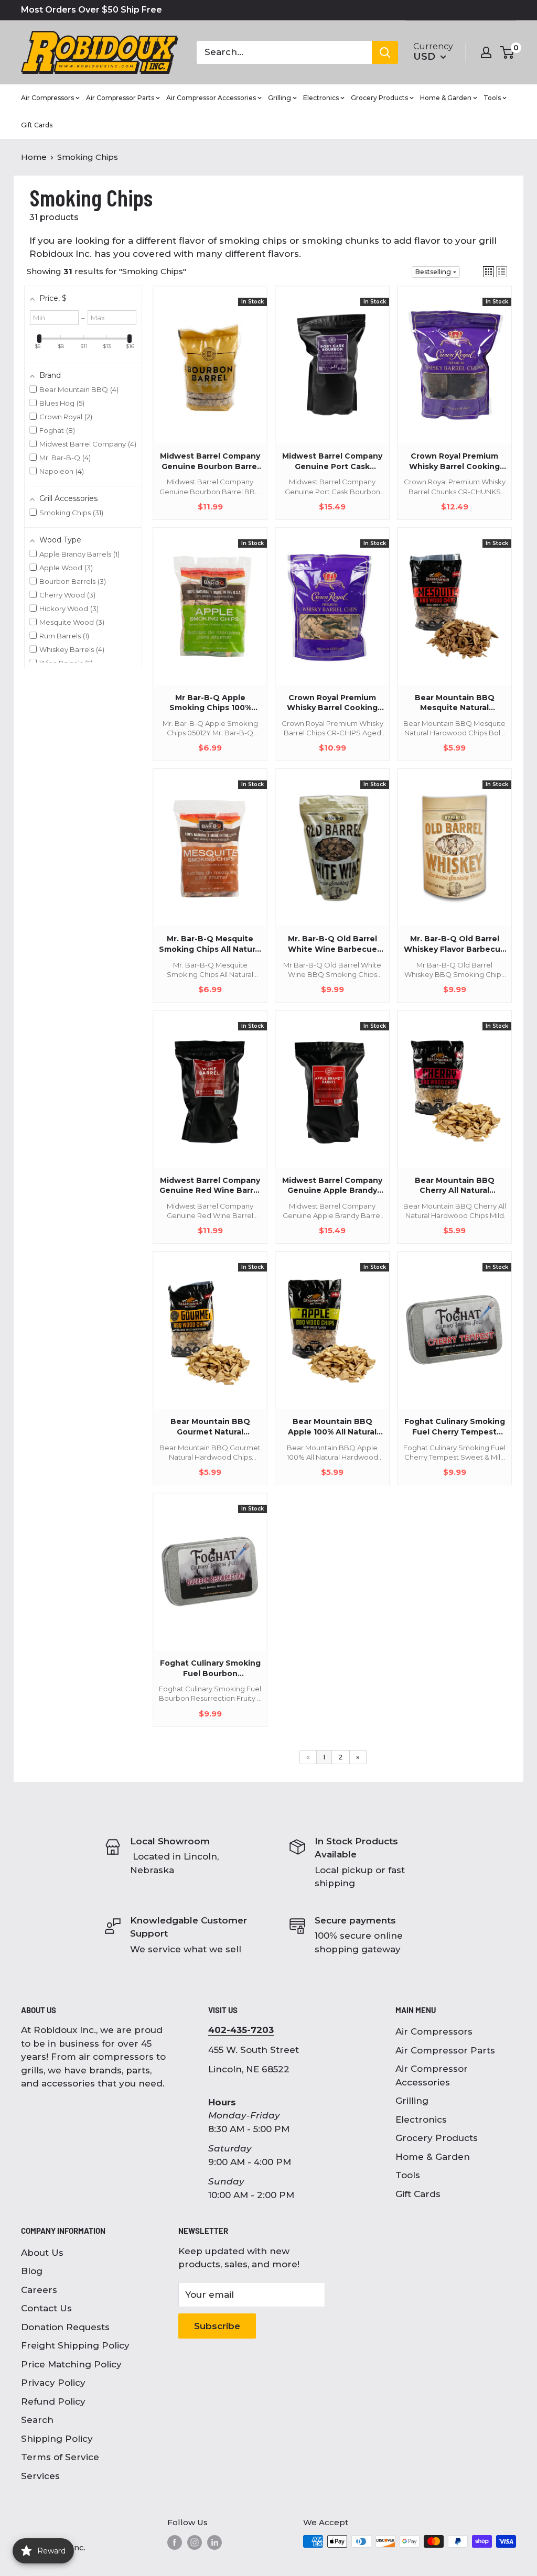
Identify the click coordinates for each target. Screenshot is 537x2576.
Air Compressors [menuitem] (47, 98)
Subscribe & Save (469, 10)
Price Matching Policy (71, 2364)
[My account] (486, 52)
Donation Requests (65, 2327)
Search (37, 2420)
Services (40, 2476)
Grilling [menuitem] (280, 98)
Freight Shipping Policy (75, 2345)
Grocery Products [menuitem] (379, 98)
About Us (42, 2253)
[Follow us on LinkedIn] (214, 2542)
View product (205, 376)
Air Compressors (434, 2031)
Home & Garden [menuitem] (446, 98)
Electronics (421, 2120)
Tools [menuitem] (492, 98)
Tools (408, 2175)
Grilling (412, 2101)
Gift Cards (418, 2194)
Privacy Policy (53, 2383)
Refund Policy (53, 2401)
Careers (39, 2290)
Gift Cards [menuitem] (37, 125)
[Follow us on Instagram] (195, 2542)
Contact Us (46, 2308)
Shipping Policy (57, 2439)
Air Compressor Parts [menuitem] (120, 98)
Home (34, 157)
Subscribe (217, 2326)
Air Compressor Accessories (432, 2075)
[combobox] (284, 52)
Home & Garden (433, 2157)
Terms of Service (60, 2457)
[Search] (385, 52)
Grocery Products (437, 2138)
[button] (488, 272)
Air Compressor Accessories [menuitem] (211, 98)
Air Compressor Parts (445, 2050)
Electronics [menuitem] (321, 98)
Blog (32, 2271)
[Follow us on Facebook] (175, 2542)
